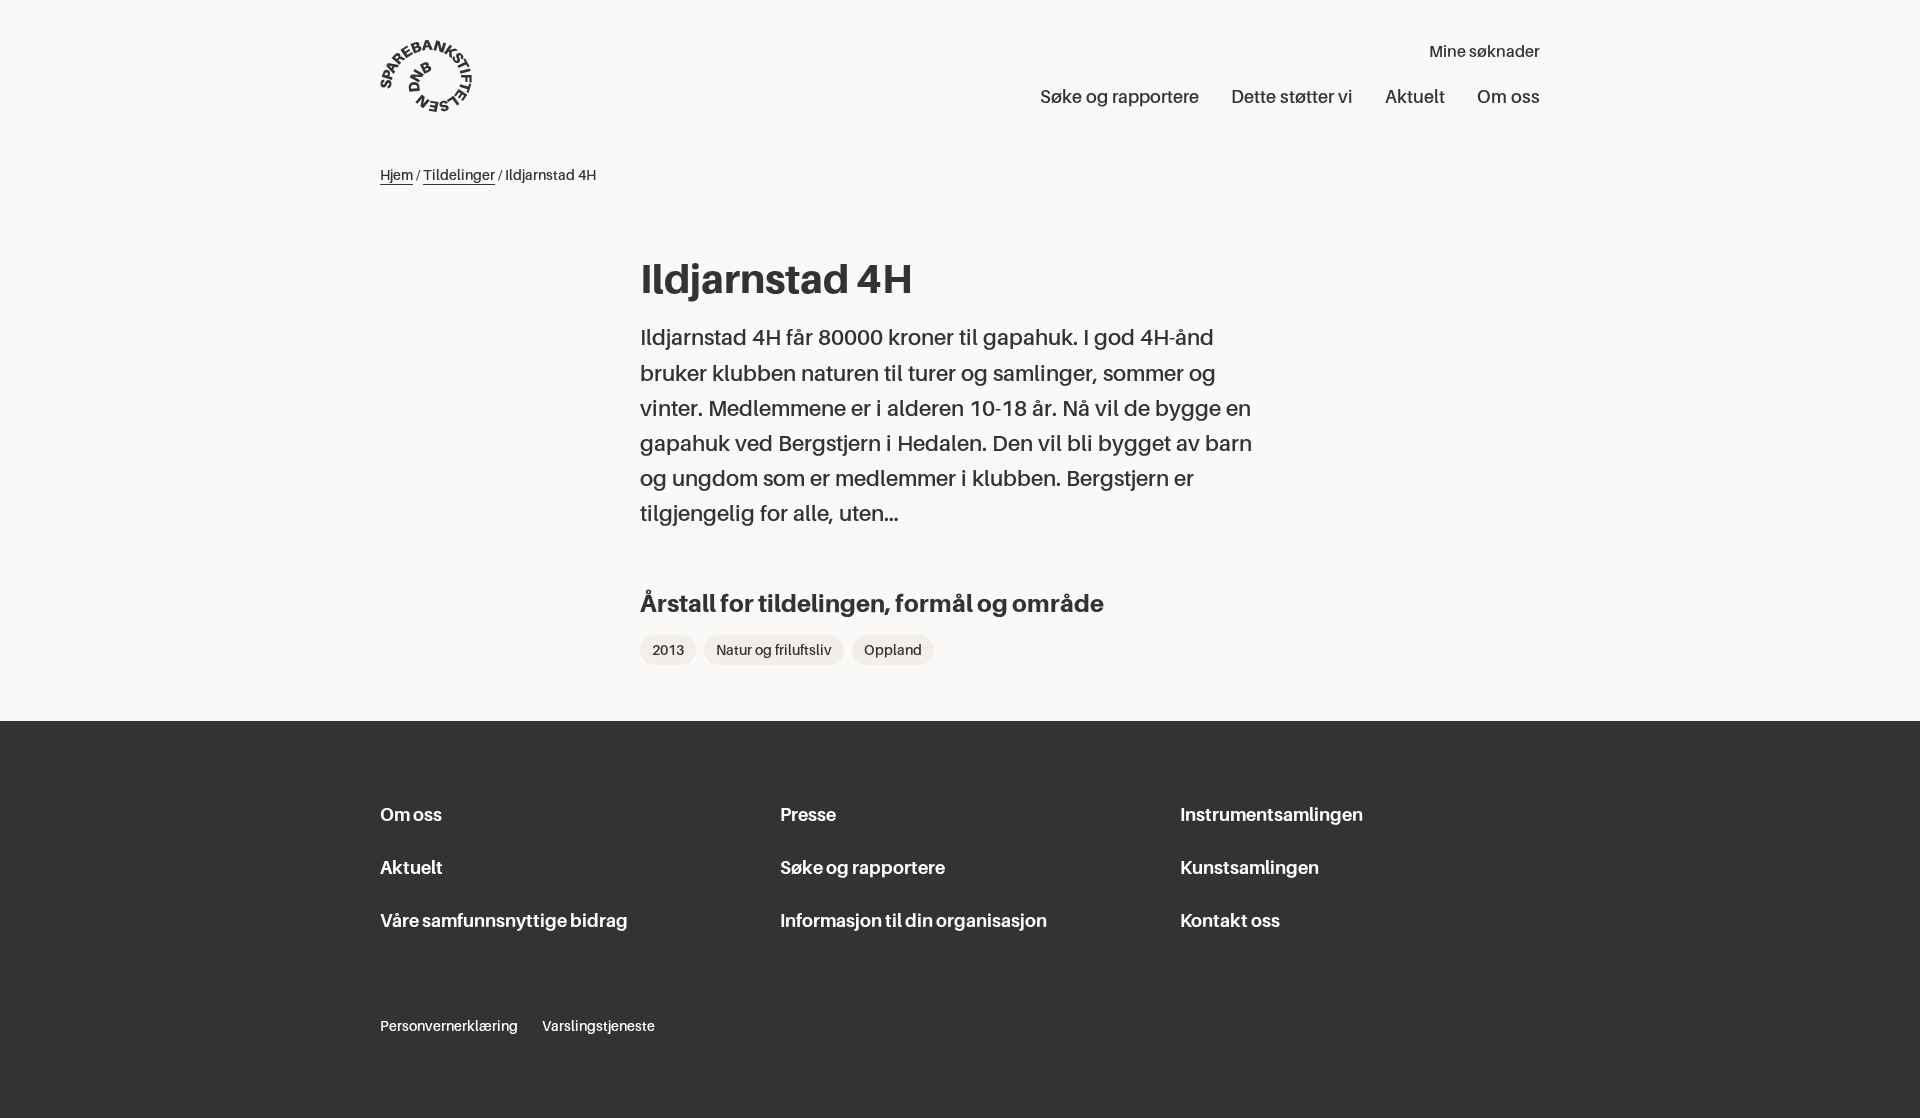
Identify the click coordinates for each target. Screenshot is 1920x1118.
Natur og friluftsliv (774, 650)
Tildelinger (459, 175)
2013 (668, 650)
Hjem (396, 175)
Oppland (893, 650)
